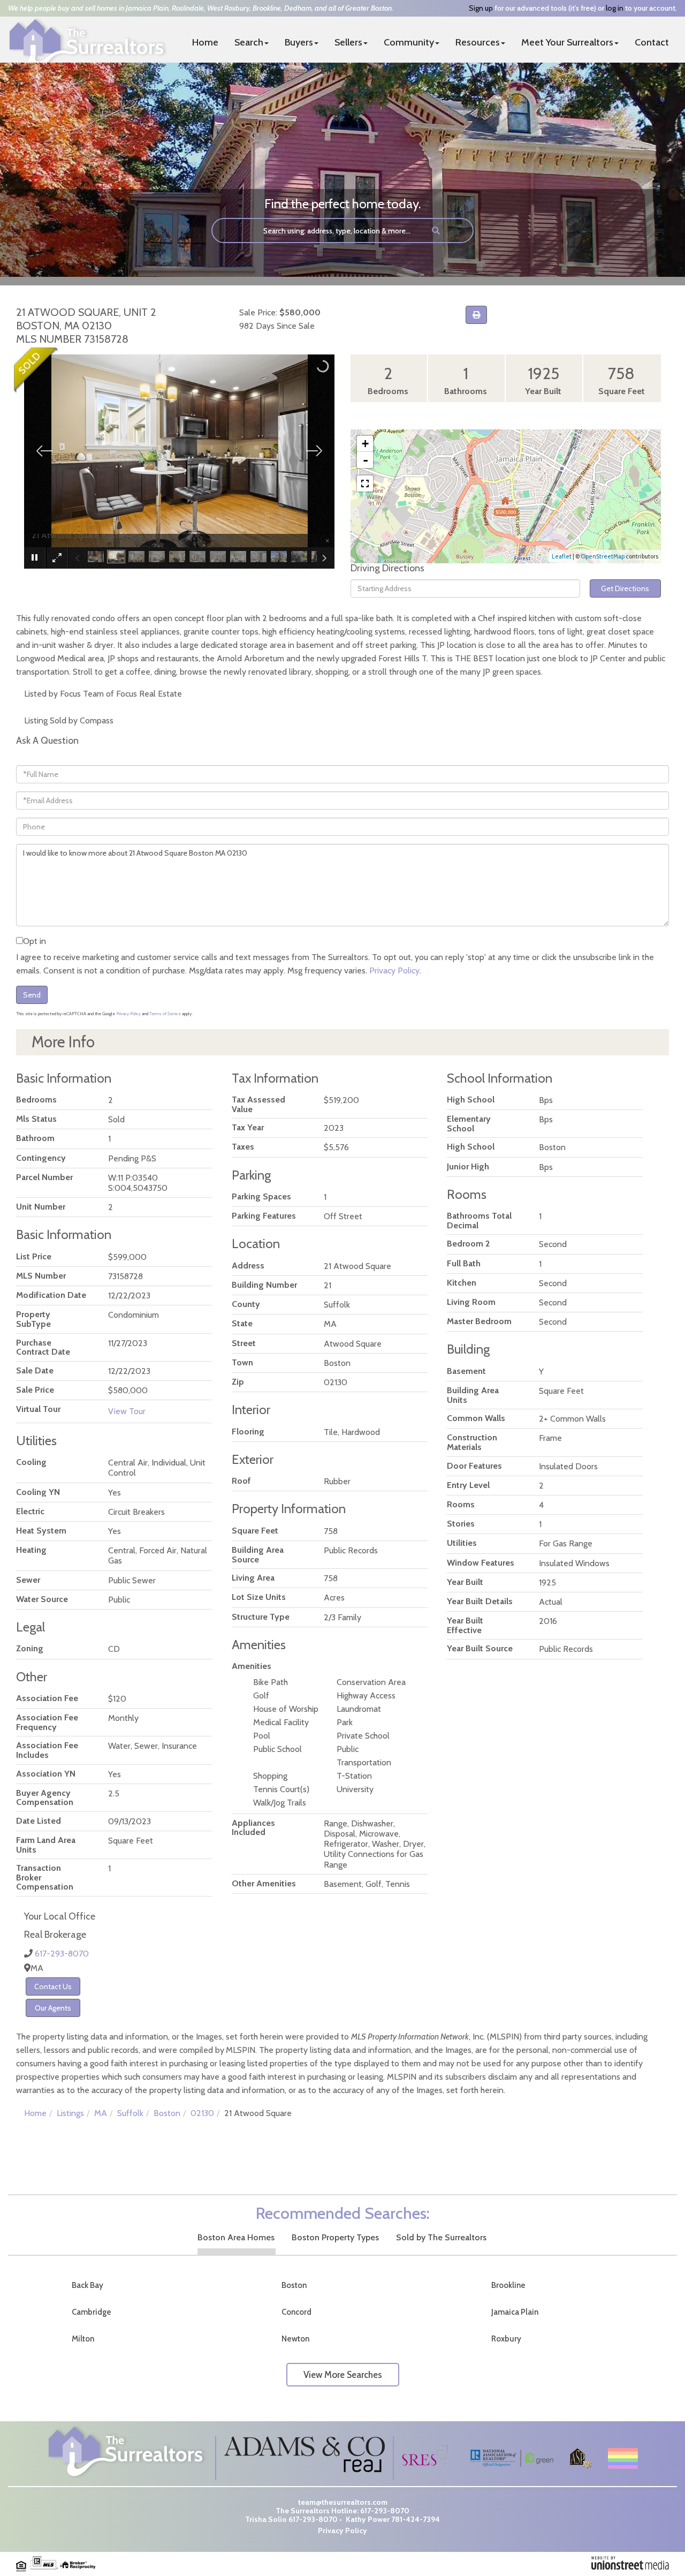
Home (35, 2113)
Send (32, 995)
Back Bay (87, 2285)
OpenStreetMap (603, 556)
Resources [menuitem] (478, 42)
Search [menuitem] (249, 42)
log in (615, 8)
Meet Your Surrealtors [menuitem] (567, 42)
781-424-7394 (416, 2519)
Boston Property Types (335, 2237)
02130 (202, 2113)
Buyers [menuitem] (299, 42)
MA (101, 2113)
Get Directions (625, 588)
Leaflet (562, 556)
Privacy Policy (394, 970)
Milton (83, 2339)
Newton (295, 2339)
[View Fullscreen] (365, 484)
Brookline (508, 2285)
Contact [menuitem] (652, 42)
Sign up (481, 8)
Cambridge (92, 2312)
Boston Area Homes (236, 2237)
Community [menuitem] (409, 42)
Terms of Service (165, 1014)
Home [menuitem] (205, 42)
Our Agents (53, 2008)
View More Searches (343, 2375)
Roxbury (506, 2339)
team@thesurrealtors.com (343, 2502)
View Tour (127, 1411)
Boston (167, 2113)
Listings (70, 2113)
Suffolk (130, 2113)
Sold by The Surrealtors (441, 2237)
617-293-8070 (62, 1954)
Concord (296, 2312)
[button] (436, 231)
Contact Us (53, 1986)
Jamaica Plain (515, 2312)
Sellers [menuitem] (348, 42)
